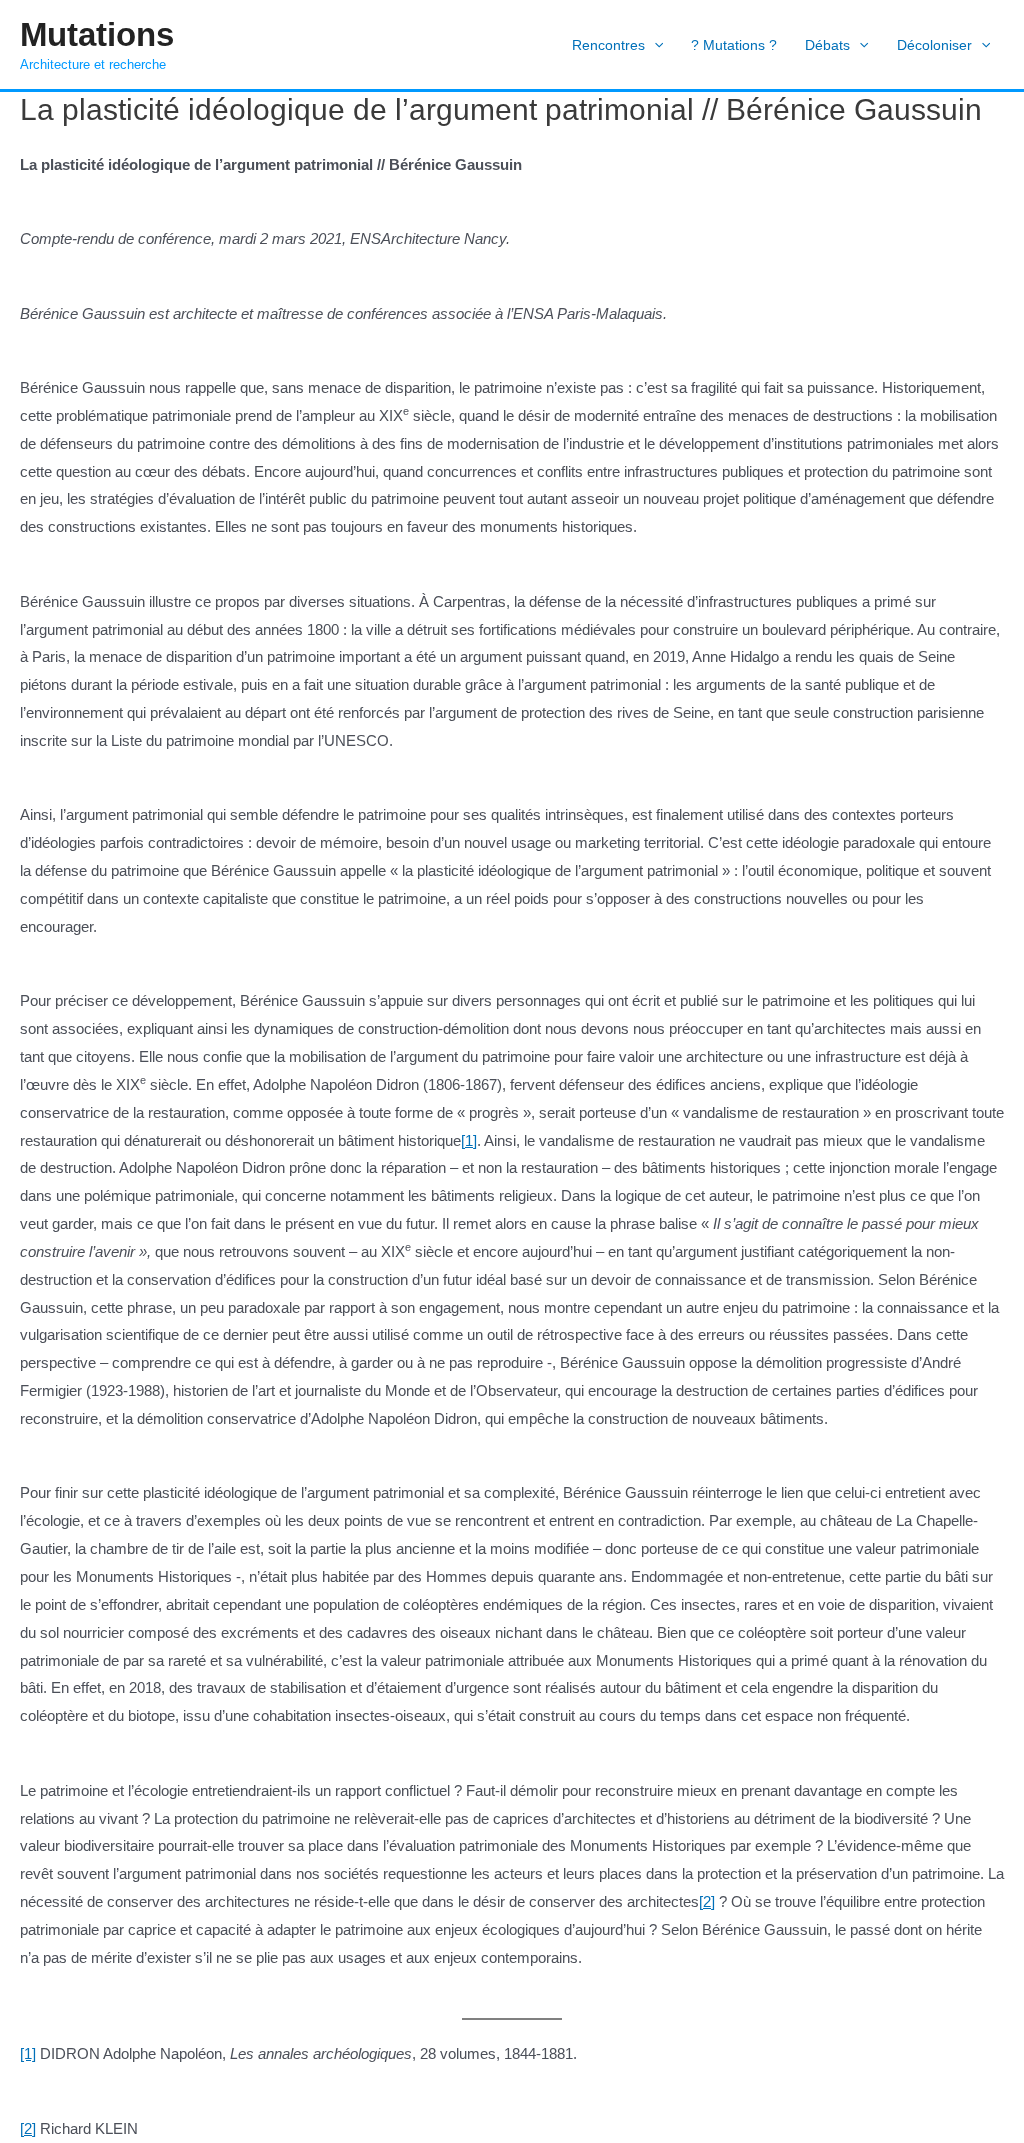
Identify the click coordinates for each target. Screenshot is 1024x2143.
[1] (469, 1140)
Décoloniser (934, 45)
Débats (827, 45)
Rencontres (608, 45)
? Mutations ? (734, 45)
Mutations (97, 34)
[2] (707, 1901)
